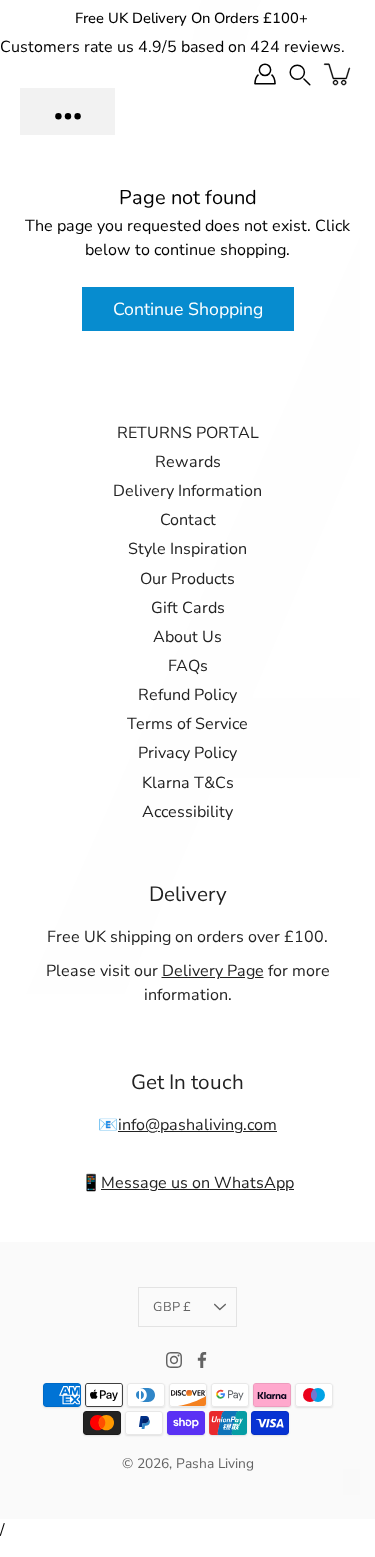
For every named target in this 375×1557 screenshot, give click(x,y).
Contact (188, 520)
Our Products (187, 579)
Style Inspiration (187, 549)
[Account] (265, 74)
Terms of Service (187, 724)
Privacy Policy (187, 753)
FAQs (188, 666)
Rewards (188, 462)
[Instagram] (174, 1360)
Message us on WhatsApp (197, 1183)
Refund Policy (187, 695)
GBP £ (172, 1307)
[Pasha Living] (67, 111)
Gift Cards (188, 608)
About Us (187, 637)
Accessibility (187, 812)
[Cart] (339, 74)
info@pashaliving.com (197, 1125)
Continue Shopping (188, 309)
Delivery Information (187, 491)
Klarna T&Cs (188, 783)
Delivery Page (213, 971)
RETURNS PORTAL (188, 433)
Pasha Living (215, 1463)
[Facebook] (202, 1360)
